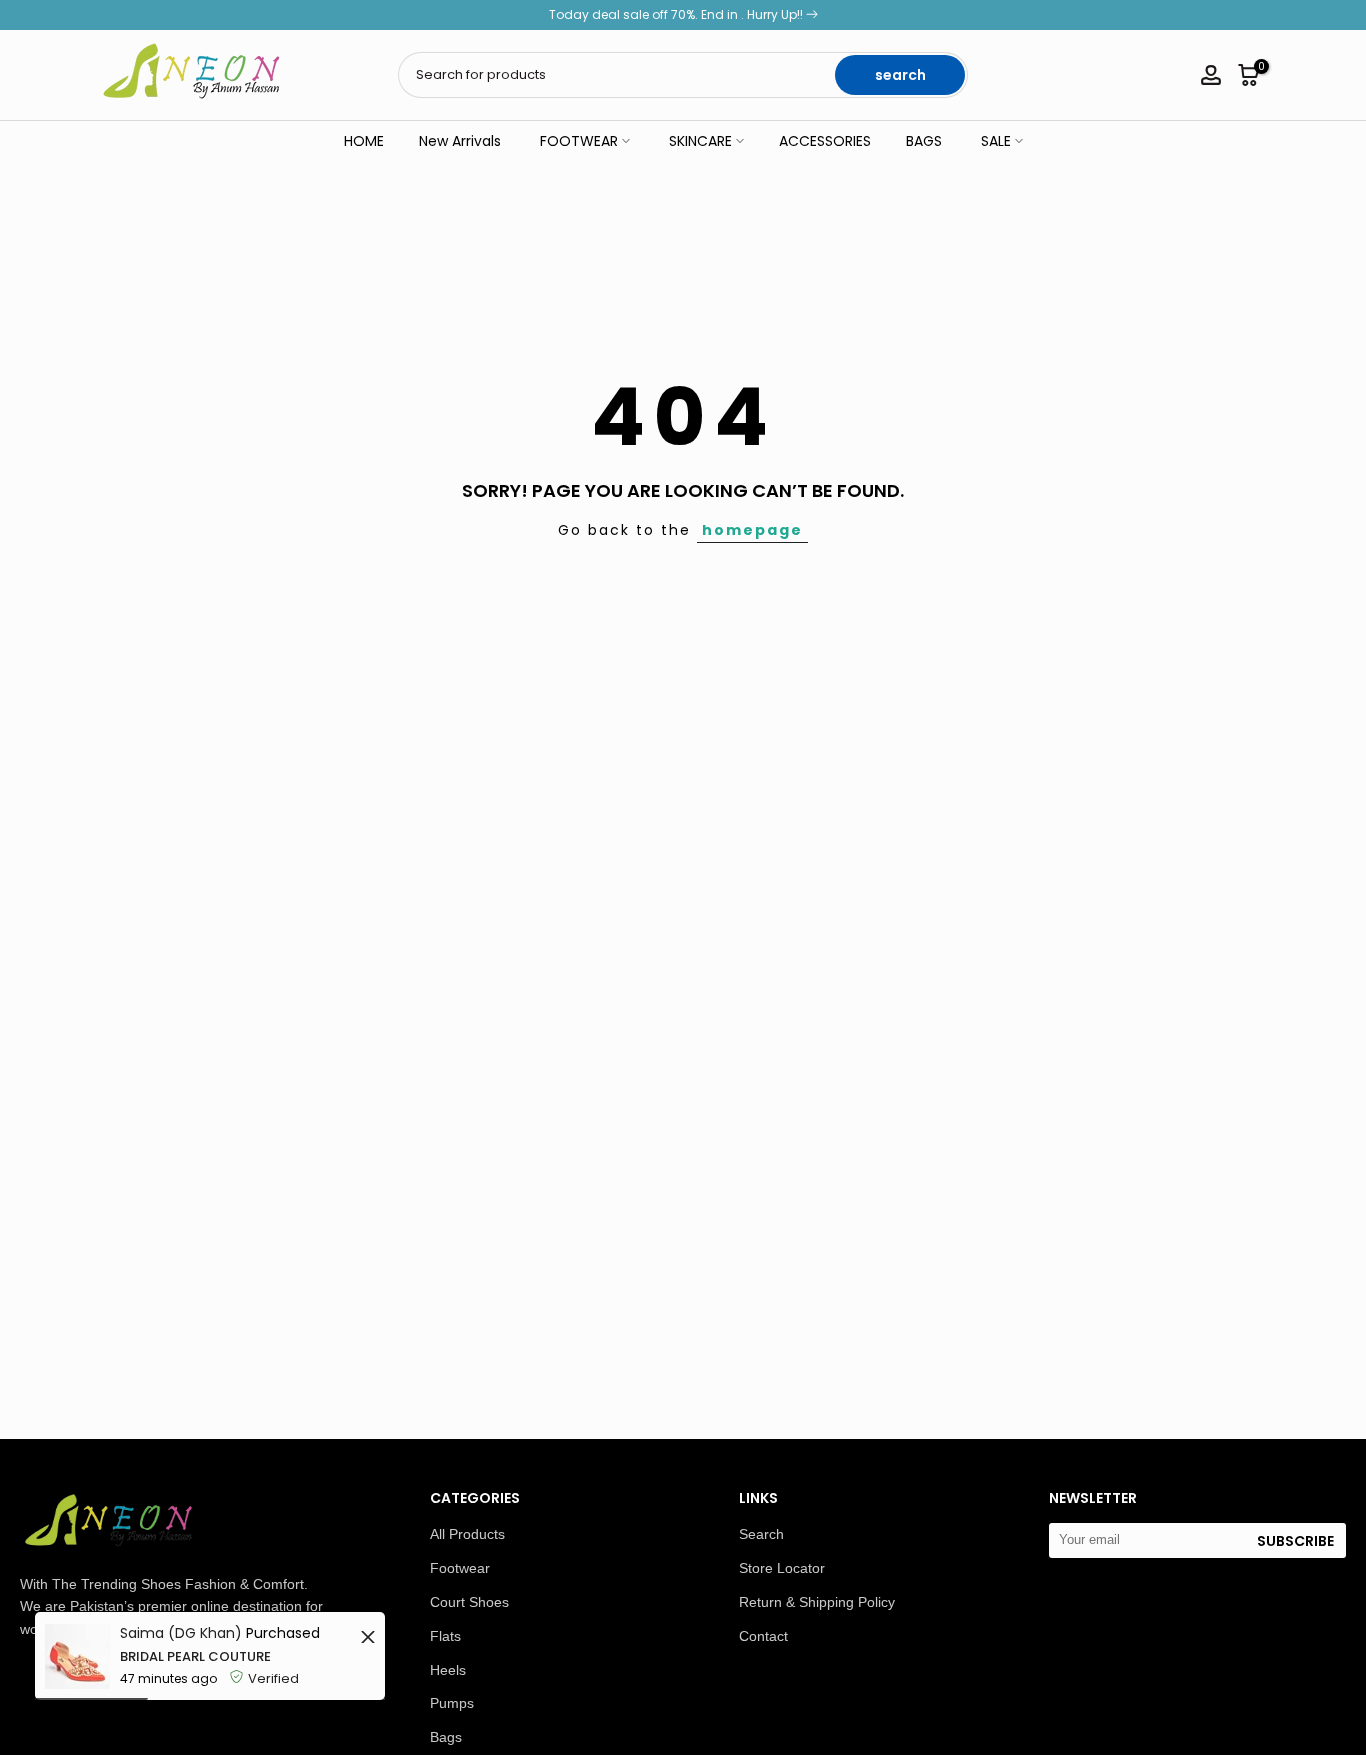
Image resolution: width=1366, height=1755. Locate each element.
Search (761, 1534)
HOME (364, 141)
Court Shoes (469, 1602)
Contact (763, 1636)
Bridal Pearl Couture (195, 1656)
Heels (448, 1670)
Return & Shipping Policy (817, 1602)
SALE (996, 141)
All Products (467, 1534)
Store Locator (782, 1568)
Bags (446, 1737)
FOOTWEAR (579, 141)
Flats (445, 1636)
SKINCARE (700, 141)
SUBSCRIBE (1295, 1541)
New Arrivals (460, 141)
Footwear (460, 1568)
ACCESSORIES (825, 141)
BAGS (924, 141)
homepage (752, 530)
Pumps (452, 1703)
